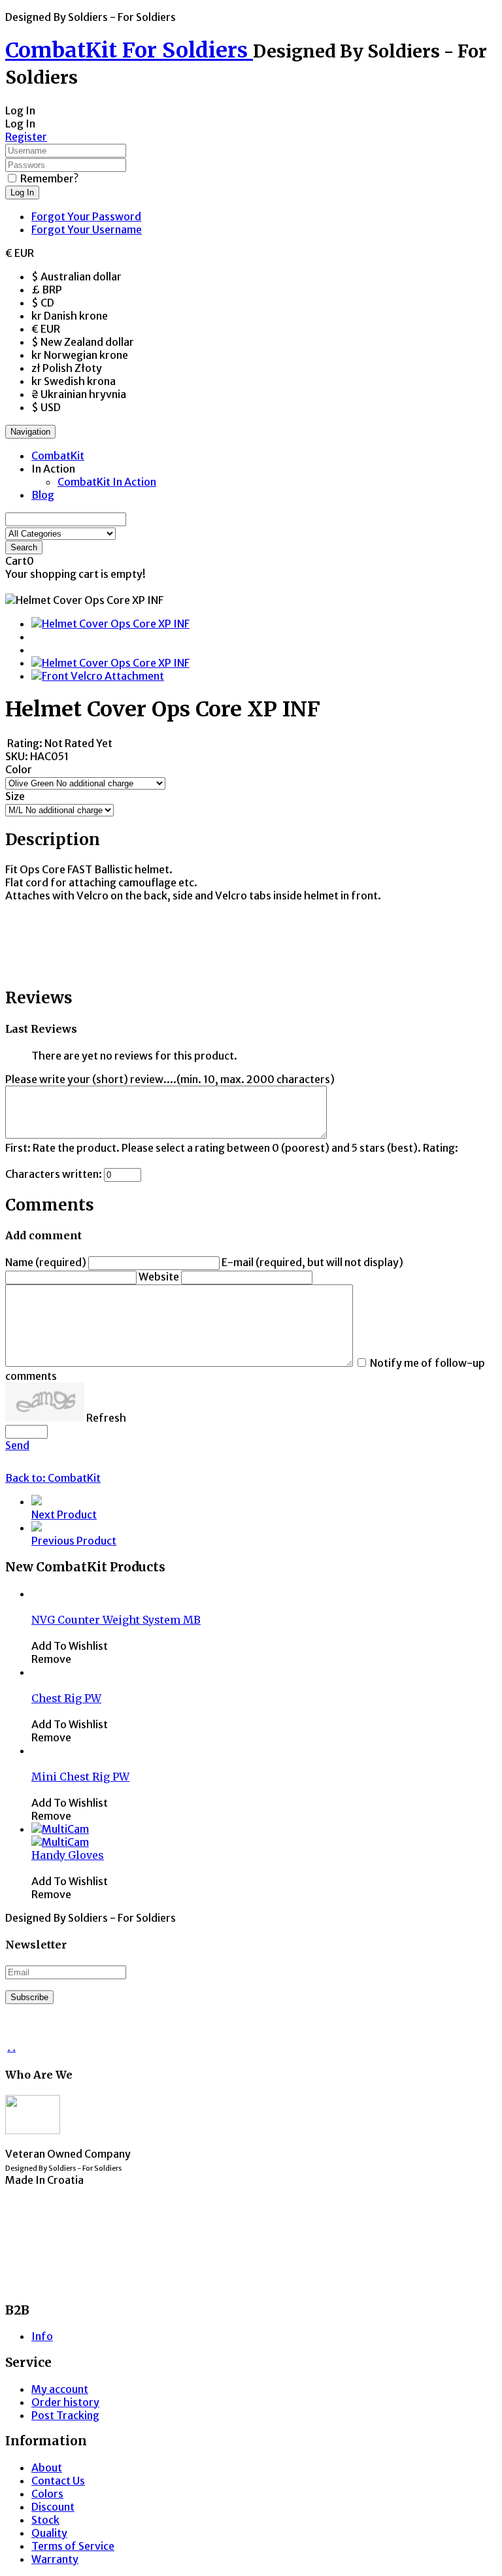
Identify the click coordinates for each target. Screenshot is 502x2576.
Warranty (55, 2559)
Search (24, 547)
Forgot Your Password (86, 216)
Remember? (49, 178)
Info (42, 2336)
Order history (65, 2402)
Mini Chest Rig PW (80, 1777)
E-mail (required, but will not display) (312, 1262)
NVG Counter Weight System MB (116, 1620)
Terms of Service (73, 2546)
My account (60, 2389)
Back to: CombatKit (53, 1478)
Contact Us (58, 2481)
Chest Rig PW (66, 1698)
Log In (22, 192)
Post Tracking (65, 2415)
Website (159, 1277)
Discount (53, 2507)
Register (26, 137)
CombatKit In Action (107, 482)
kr (70, 316)
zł (67, 368)
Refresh (106, 1418)
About (47, 2467)
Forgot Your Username (87, 229)
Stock (45, 2520)
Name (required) (46, 1262)
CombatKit (58, 456)
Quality (49, 2533)
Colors (47, 2494)
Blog (43, 495)
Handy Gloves (68, 1855)
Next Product (64, 1514)
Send (17, 1445)
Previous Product (74, 1541)
